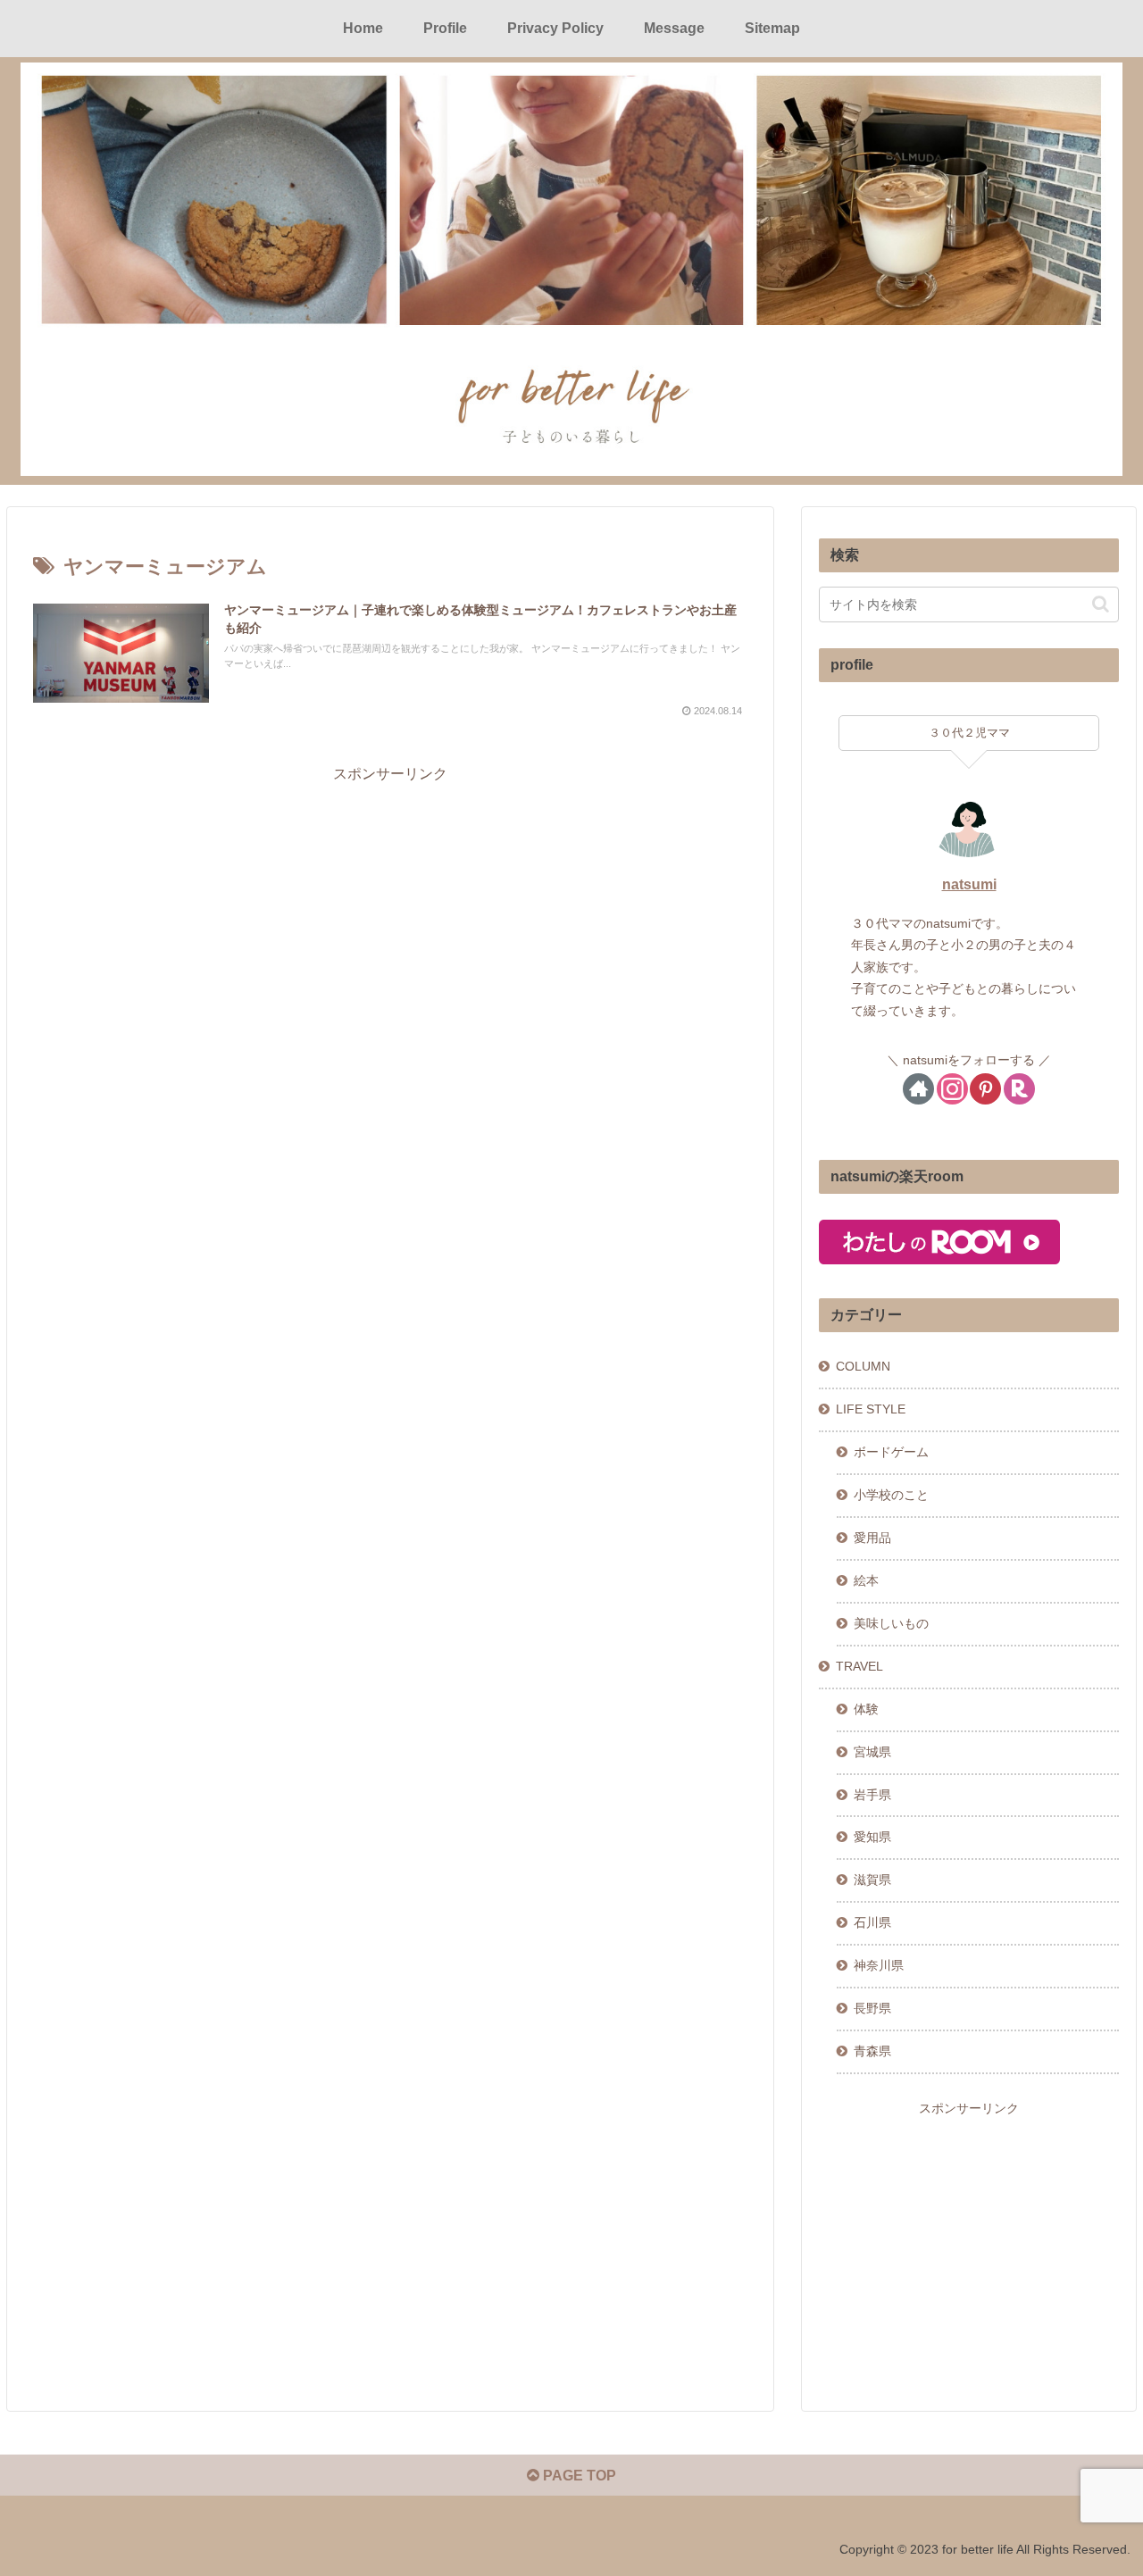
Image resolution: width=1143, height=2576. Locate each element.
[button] (1101, 604)
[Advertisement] (390, 912)
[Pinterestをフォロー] (985, 1089)
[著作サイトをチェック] (918, 1089)
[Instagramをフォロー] (952, 1089)
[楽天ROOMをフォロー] (1019, 1089)
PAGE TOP (578, 2476)
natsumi (969, 884)
